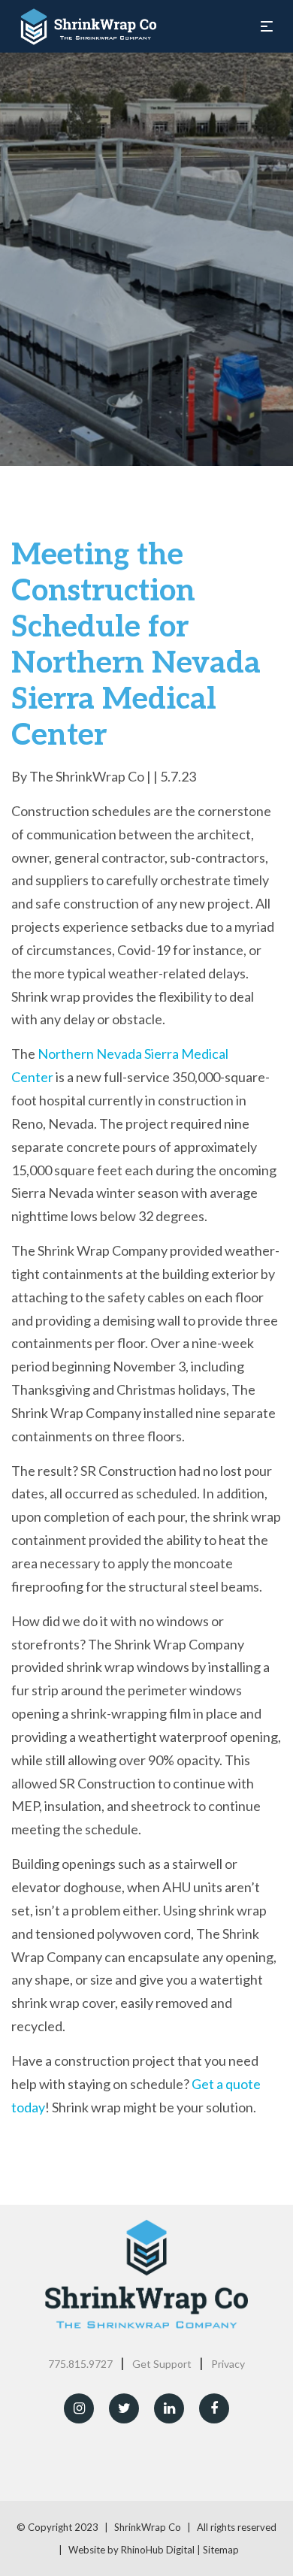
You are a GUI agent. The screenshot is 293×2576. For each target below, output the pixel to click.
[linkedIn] (169, 2408)
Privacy (228, 2364)
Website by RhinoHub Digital (131, 2550)
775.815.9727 (80, 2364)
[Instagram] (79, 2408)
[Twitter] (124, 2408)
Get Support (162, 2364)
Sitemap (221, 2550)
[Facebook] (214, 2408)
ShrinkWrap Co (148, 2527)
